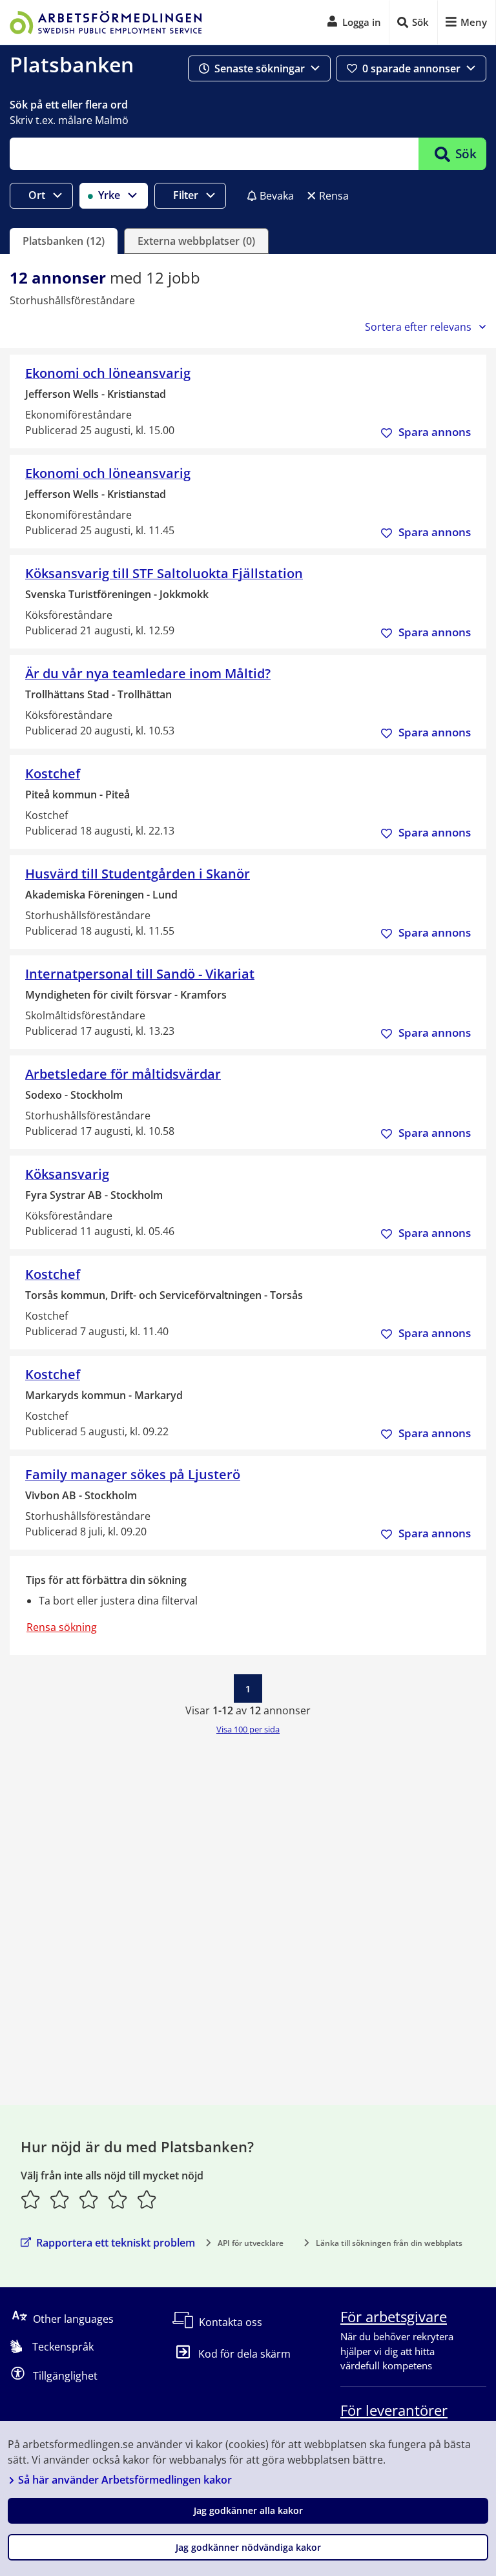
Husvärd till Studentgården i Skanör (138, 874)
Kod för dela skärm (244, 2354)
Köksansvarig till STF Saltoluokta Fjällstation (164, 573)
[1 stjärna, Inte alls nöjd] (31, 2199)
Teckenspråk (63, 2347)
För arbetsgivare (394, 2316)
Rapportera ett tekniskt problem (116, 2243)
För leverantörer (394, 2410)
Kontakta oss (231, 2322)
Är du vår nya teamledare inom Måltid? (148, 673)
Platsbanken (72, 64)
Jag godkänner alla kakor (248, 2510)
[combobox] (214, 154)
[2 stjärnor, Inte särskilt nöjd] (60, 2199)
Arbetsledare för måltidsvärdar (123, 1074)
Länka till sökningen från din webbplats (389, 2243)
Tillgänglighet (65, 2376)
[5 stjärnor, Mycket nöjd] (147, 2199)
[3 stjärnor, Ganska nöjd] (89, 2199)
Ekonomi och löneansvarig (108, 373)
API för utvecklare (251, 2243)
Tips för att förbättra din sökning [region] (106, 1580)
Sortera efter (418, 327)
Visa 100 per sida (248, 1729)
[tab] (64, 241)
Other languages (73, 2319)
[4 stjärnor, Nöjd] (118, 2199)
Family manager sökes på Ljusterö (133, 1474)
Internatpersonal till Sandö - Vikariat (140, 974)
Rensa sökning (62, 1627)
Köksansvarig (67, 1174)
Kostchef (53, 774)
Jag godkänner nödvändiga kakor (248, 2547)
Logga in (362, 22)
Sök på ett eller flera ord (69, 105)
